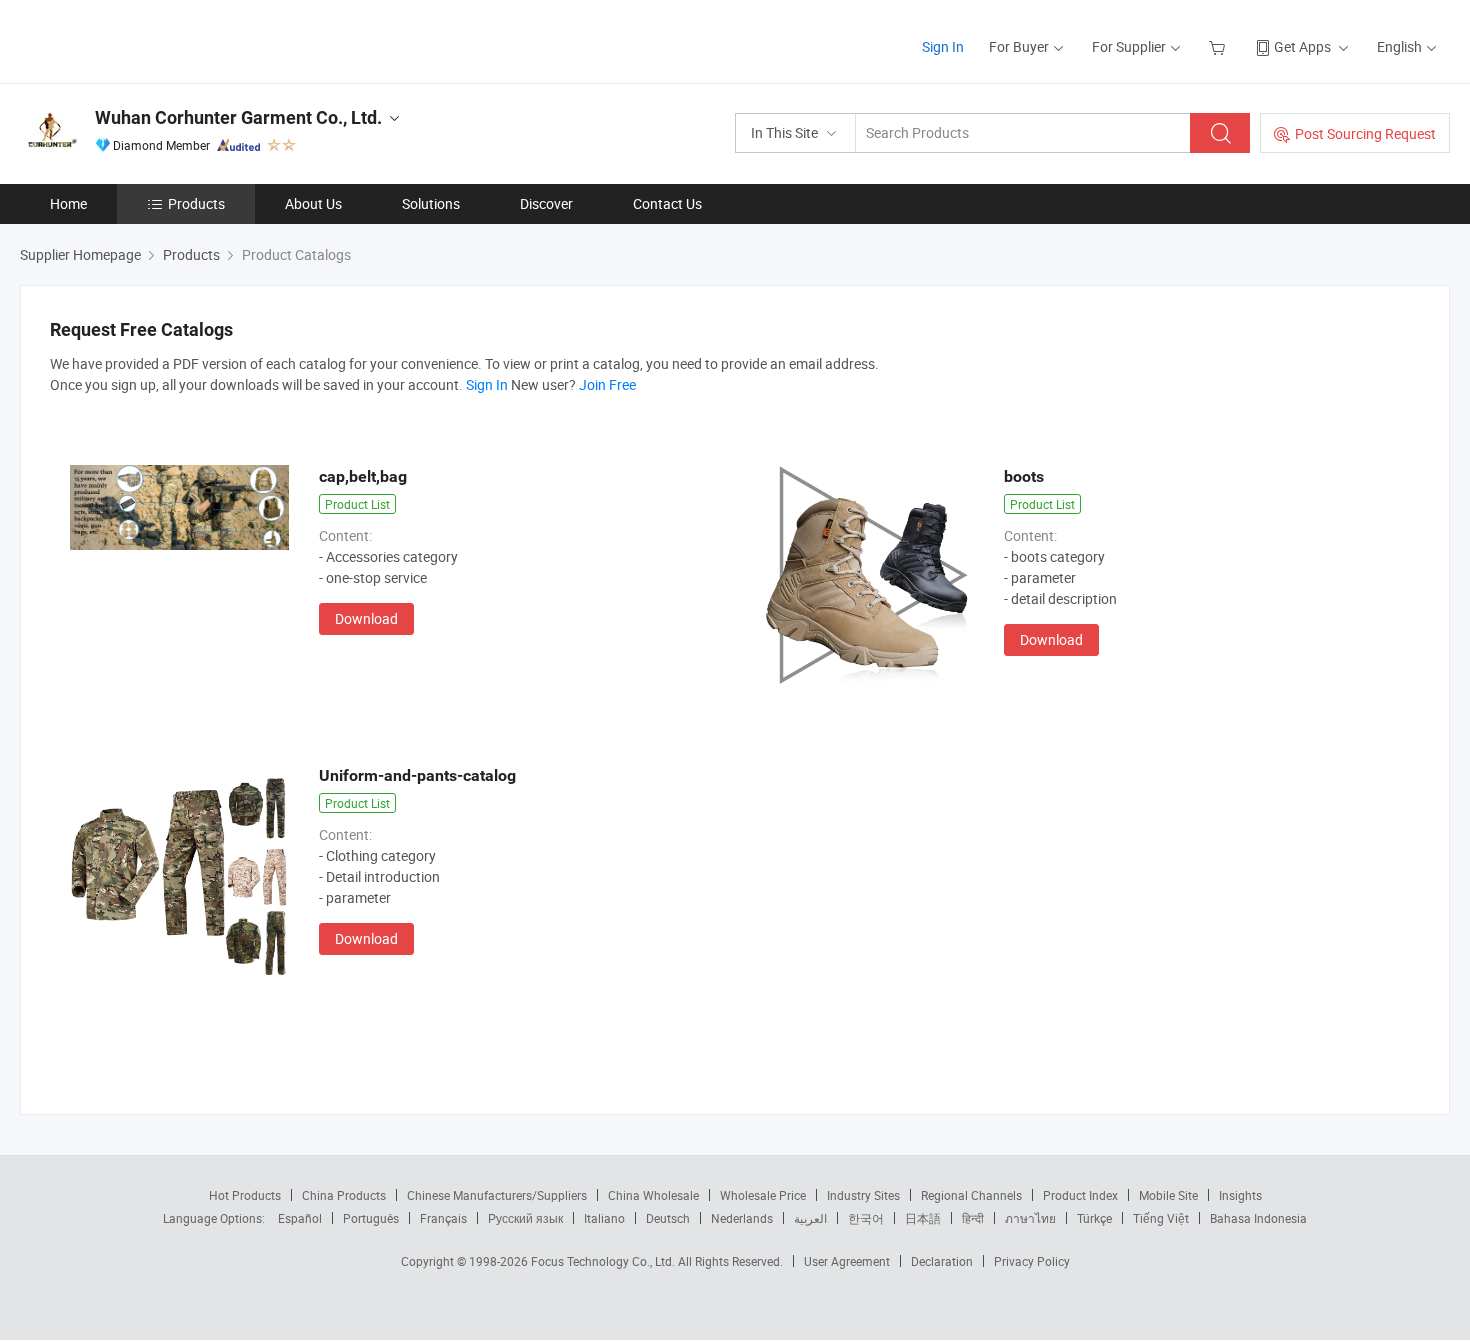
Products (196, 203)
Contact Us (667, 203)
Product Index (1080, 1195)
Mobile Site (1168, 1195)
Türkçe (1094, 1218)
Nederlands (742, 1218)
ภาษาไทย (1030, 1218)
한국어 (866, 1218)
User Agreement (847, 1261)
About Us (313, 203)
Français (443, 1218)
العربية (810, 1218)
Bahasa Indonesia (1258, 1218)
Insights (1240, 1195)
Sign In (943, 46)
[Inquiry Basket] (1219, 46)
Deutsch (668, 1218)
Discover (546, 203)
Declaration (942, 1261)
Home (68, 203)
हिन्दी (973, 1218)
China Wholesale (653, 1195)
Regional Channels (971, 1195)
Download (366, 618)
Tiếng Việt (1161, 1218)
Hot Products (245, 1195)
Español (300, 1218)
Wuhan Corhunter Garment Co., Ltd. (238, 117)
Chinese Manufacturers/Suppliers (497, 1195)
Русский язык (525, 1218)
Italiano (604, 1218)
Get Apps (1302, 46)
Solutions (431, 203)
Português (371, 1218)
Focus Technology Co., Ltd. (604, 1261)
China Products (344, 1195)
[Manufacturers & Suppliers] (148, 39)
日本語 (923, 1218)
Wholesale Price (763, 1195)
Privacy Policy (1032, 1261)
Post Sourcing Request (1365, 133)
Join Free (607, 384)
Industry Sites (863, 1195)
